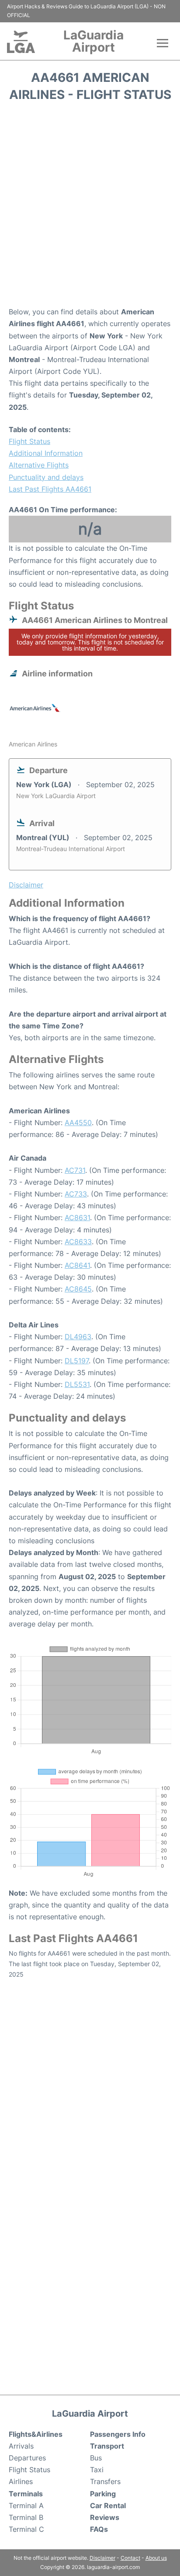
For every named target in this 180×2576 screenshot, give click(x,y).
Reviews (105, 2517)
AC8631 (77, 1218)
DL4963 (78, 1337)
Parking (103, 2494)
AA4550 (78, 1123)
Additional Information (46, 453)
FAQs (99, 2529)
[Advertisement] (90, 207)
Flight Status (29, 441)
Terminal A (26, 2506)
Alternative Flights (39, 465)
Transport (107, 2446)
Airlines (21, 2481)
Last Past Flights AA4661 (50, 489)
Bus (96, 2458)
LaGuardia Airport (93, 41)
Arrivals (21, 2446)
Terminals (26, 2494)
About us (156, 2558)
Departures (27, 2458)
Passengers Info (118, 2434)
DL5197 (77, 1361)
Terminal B (26, 2517)
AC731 (75, 1170)
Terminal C (26, 2529)
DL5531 (77, 1384)
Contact (130, 2558)
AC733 (76, 1194)
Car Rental (108, 2506)
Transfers (105, 2481)
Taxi (97, 2470)
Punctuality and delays (46, 477)
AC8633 (78, 1242)
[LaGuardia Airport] (21, 42)
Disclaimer (102, 2558)
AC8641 (77, 1265)
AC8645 (78, 1289)
